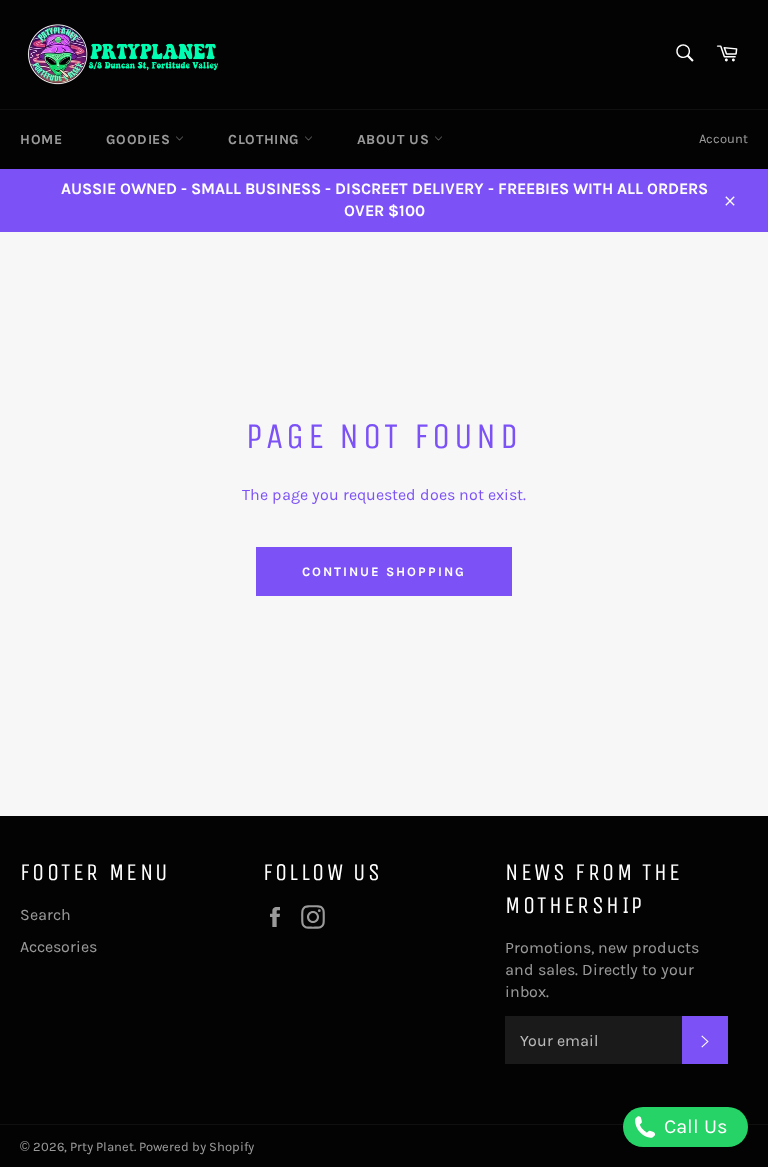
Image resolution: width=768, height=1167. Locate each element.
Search (45, 914)
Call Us (693, 1126)
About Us (395, 139)
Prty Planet (102, 1146)
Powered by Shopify (196, 1146)
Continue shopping (383, 571)
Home (41, 139)
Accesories (58, 946)
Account (723, 138)
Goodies (140, 139)
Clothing (265, 139)
